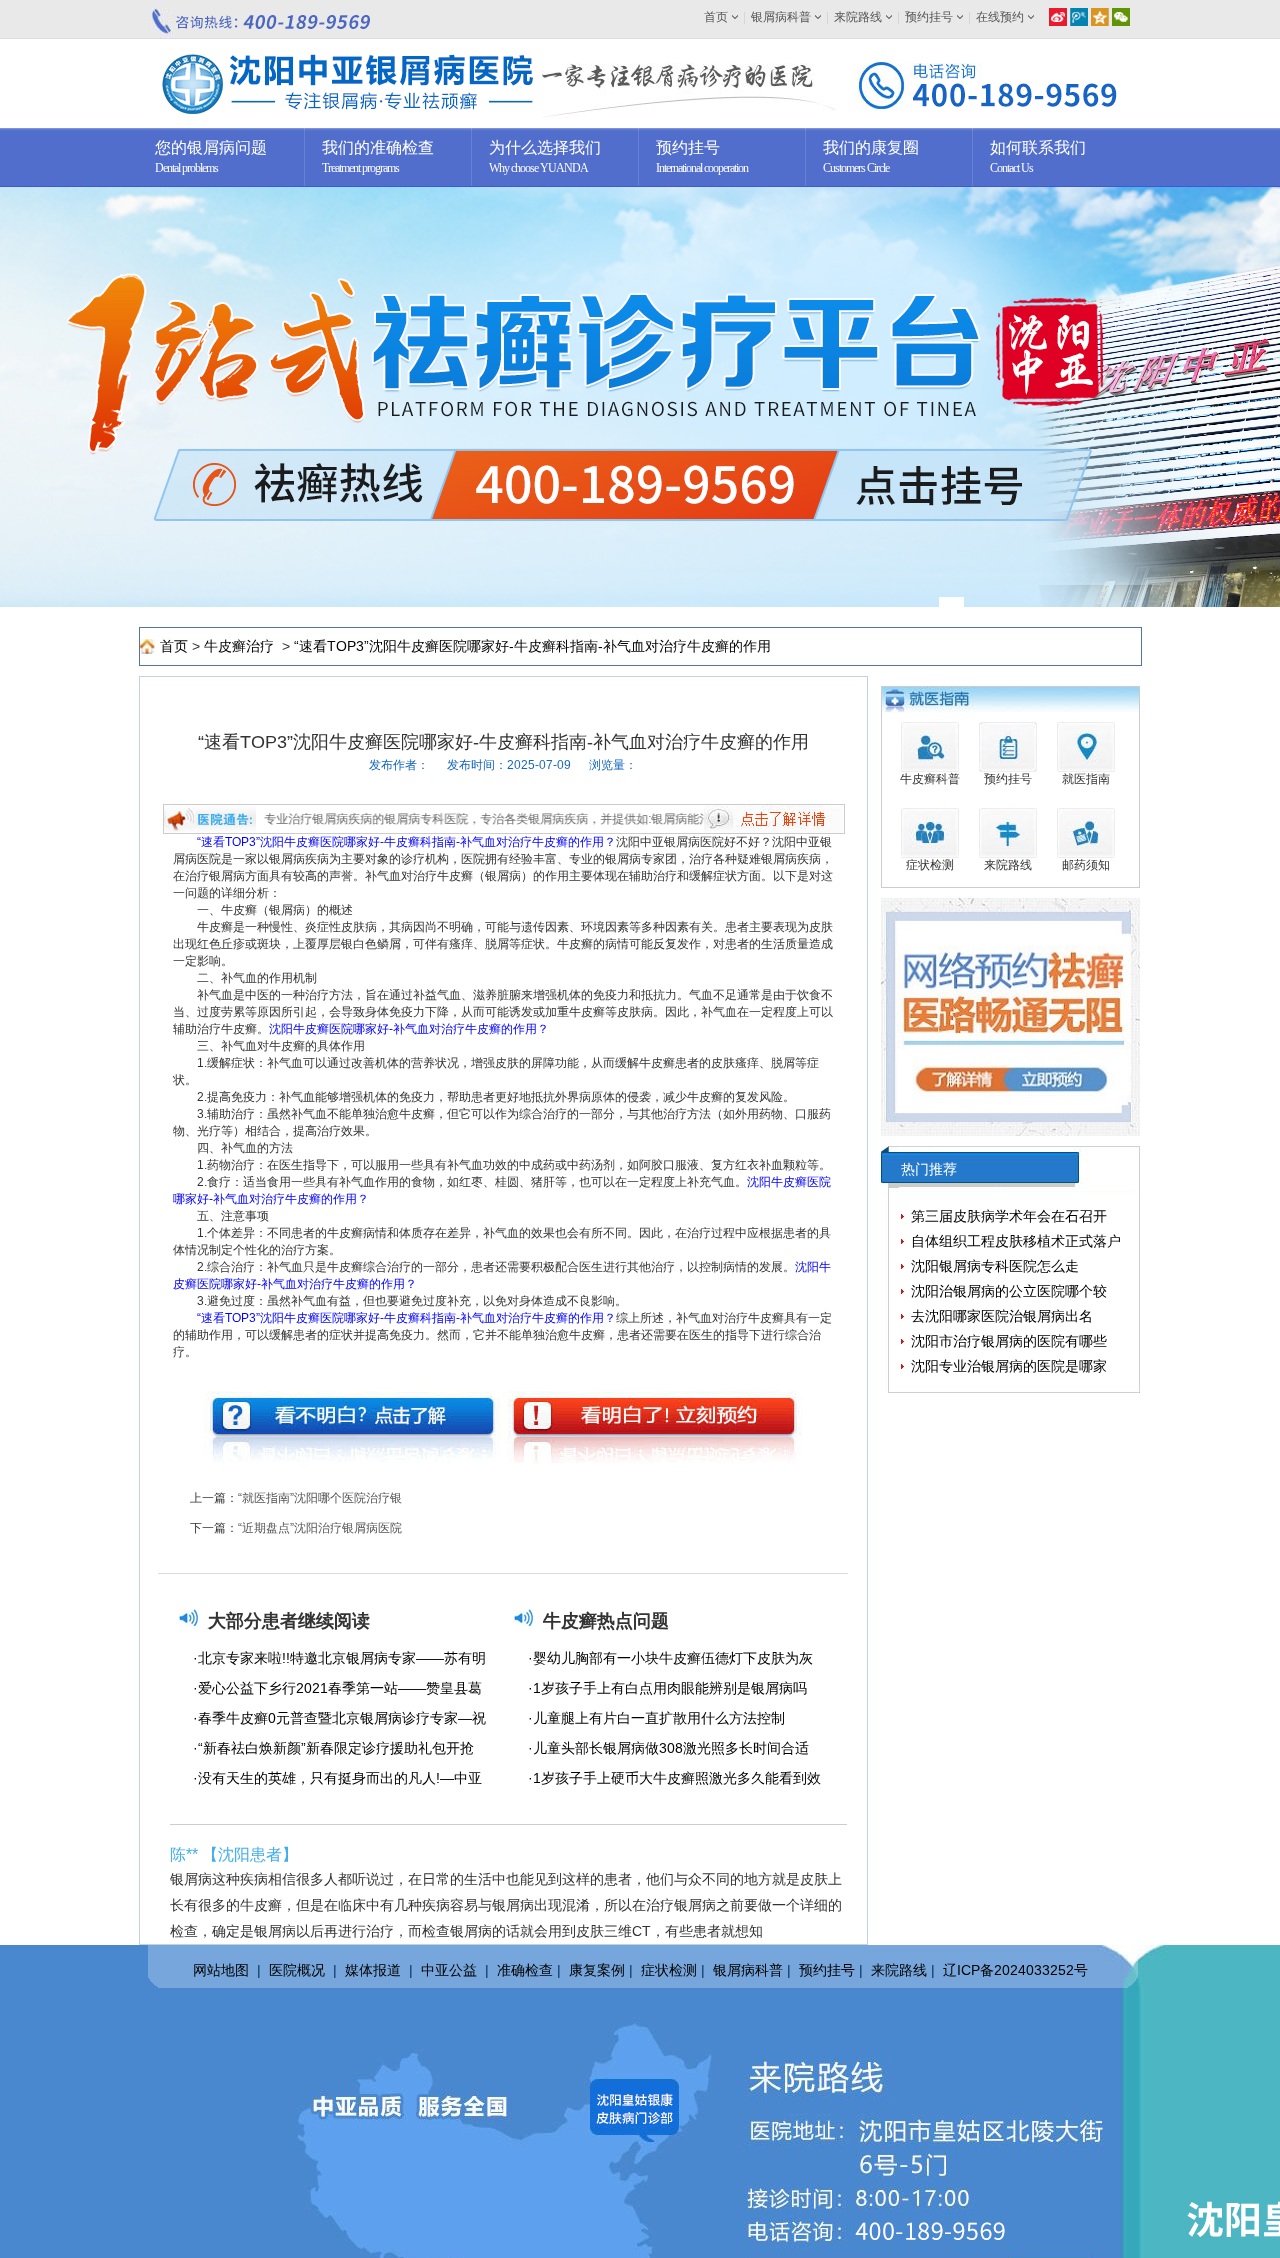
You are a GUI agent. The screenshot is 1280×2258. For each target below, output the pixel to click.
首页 (716, 17)
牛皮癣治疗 (241, 646)
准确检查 (525, 1970)
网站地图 (221, 1970)
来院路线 (858, 17)
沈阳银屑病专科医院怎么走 (995, 1266)
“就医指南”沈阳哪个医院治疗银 (320, 1498)
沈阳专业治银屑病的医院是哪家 (1009, 1366)
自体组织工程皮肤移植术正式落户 (1016, 1241)
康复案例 (597, 1970)
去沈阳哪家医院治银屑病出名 (1002, 1316)
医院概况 (297, 1970)
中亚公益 (449, 1970)
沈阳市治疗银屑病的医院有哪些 (1009, 1341)
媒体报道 (373, 1970)
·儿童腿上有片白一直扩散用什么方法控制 (656, 1718)
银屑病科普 (781, 17)
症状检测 (669, 1970)
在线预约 (1000, 17)
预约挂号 (929, 17)
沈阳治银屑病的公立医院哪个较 (1009, 1291)
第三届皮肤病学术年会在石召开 (1009, 1216)
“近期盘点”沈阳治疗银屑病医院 (320, 1528)
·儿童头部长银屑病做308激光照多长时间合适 (668, 1748)
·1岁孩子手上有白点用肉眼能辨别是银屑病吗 (667, 1688)
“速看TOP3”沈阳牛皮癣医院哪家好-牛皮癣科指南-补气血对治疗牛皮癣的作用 (532, 646)
